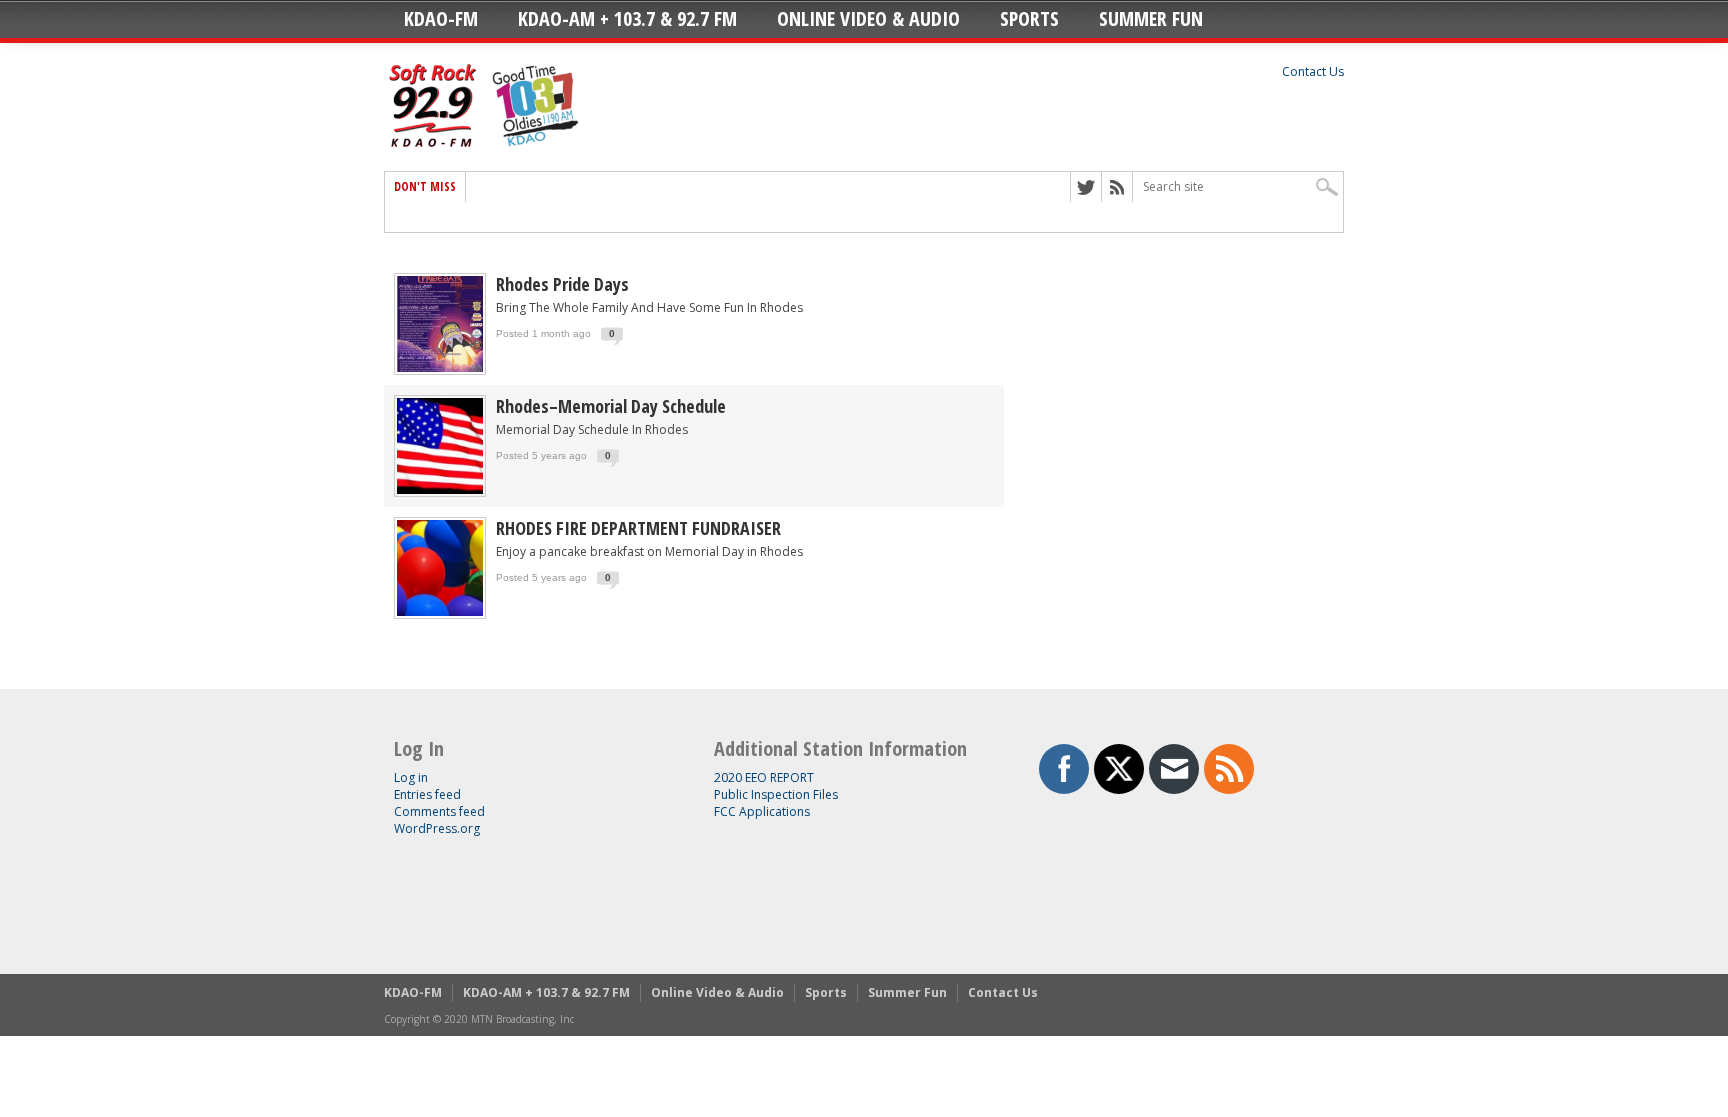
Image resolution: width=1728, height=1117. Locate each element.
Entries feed (427, 794)
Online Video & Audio (868, 18)
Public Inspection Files (776, 794)
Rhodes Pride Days (562, 284)
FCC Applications (762, 811)
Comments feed (439, 811)
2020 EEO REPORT (764, 777)
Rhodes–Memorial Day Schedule (611, 406)
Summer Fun (1151, 18)
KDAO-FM (441, 18)
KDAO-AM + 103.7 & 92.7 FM (627, 18)
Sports (1029, 18)
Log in (411, 777)
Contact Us (1313, 71)
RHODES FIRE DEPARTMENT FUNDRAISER (638, 528)
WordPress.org (437, 828)
